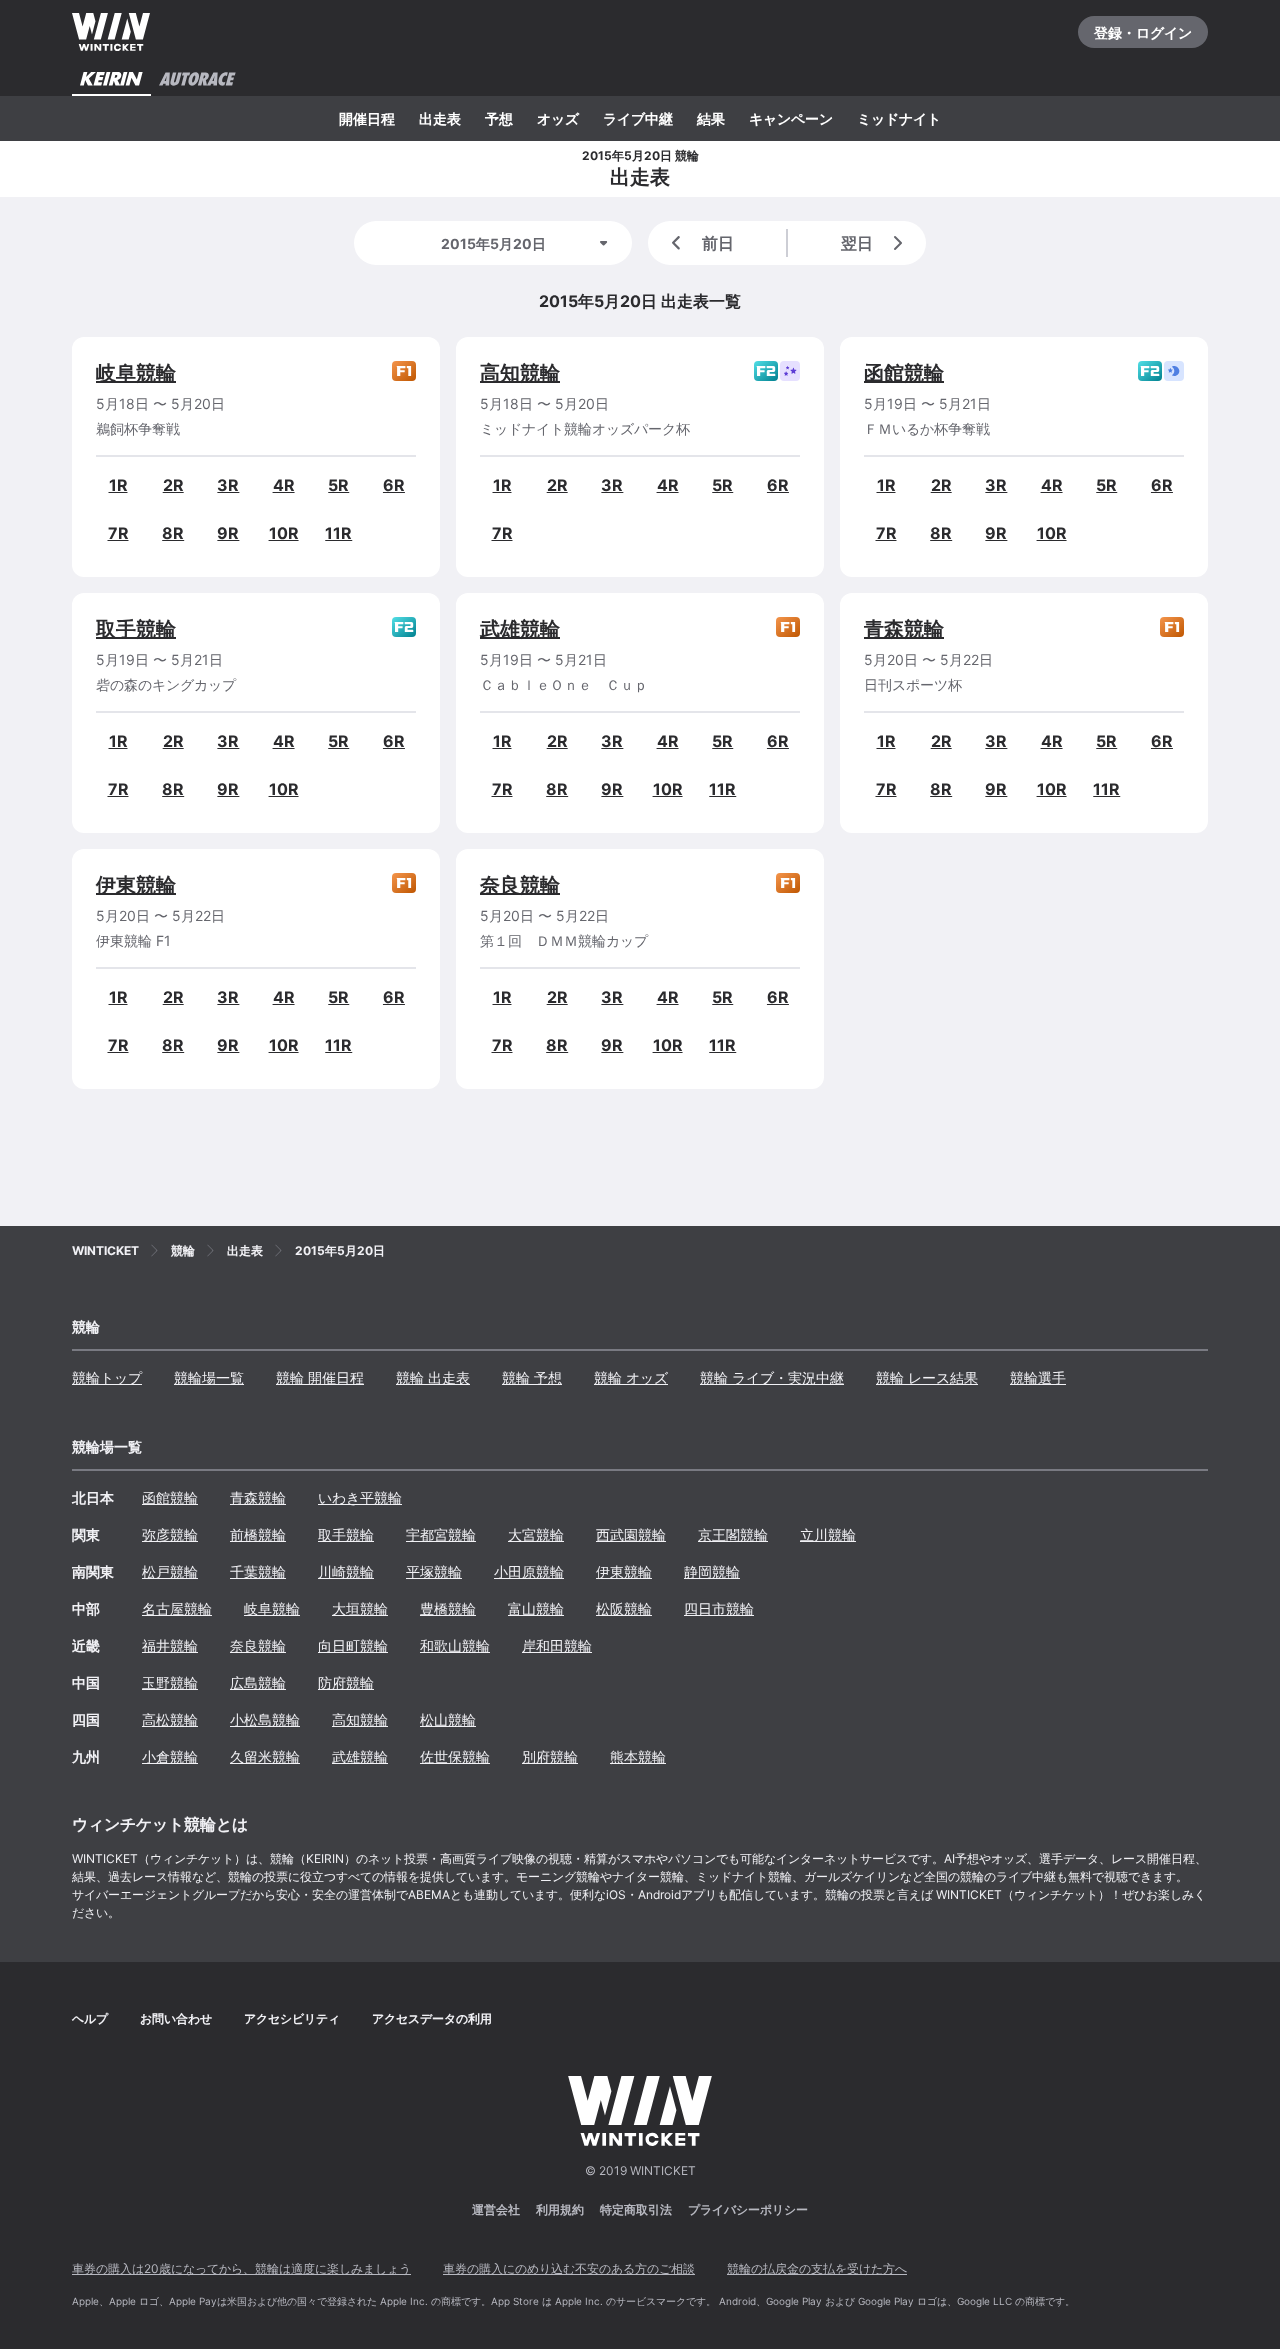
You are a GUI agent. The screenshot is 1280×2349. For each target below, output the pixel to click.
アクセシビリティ (292, 2018)
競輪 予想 (532, 1377)
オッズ (558, 118)
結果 (711, 118)
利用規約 (560, 2209)
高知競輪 (520, 373)
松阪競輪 (624, 1608)
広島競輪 (258, 1682)
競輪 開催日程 (320, 1377)
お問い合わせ (176, 2018)
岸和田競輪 (557, 1645)
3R (228, 485)
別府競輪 (550, 1756)
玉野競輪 (170, 1682)
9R (228, 533)
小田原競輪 (529, 1571)
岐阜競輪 (136, 373)
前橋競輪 (258, 1534)
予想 (499, 118)
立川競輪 (828, 1534)
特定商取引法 (636, 2209)
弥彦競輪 (170, 1534)
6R (394, 485)
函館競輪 (904, 373)
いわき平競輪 (360, 1497)
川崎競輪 (346, 1571)
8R (173, 533)
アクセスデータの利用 (432, 2018)
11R (338, 533)
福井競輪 (170, 1645)
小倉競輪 (170, 1756)
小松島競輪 (265, 1719)
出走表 (440, 118)
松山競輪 (448, 1719)
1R (118, 485)
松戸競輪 (170, 1571)
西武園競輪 (631, 1534)
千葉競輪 (258, 1571)
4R (284, 485)
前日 (718, 243)
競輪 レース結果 (927, 1377)
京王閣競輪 (733, 1534)
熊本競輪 (638, 1756)
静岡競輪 (712, 1571)
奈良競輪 (520, 885)
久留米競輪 (265, 1756)
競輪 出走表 (433, 1377)
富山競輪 (536, 1608)
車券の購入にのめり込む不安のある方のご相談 (569, 2268)
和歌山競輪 (455, 1645)
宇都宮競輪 (441, 1534)
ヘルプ (90, 2018)
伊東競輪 (136, 885)
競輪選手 (1038, 1377)
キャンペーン (791, 118)
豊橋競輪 (448, 1608)
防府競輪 (346, 1682)
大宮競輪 (536, 1534)
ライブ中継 (638, 118)
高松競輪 (170, 1719)
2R (173, 485)
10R (284, 533)
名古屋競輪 (177, 1608)
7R (118, 533)
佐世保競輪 (455, 1756)
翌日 (857, 243)
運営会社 (496, 2209)
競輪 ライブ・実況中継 (772, 1377)
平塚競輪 (434, 1571)
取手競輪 (136, 629)
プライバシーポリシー (748, 2209)
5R (338, 485)
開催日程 (367, 118)
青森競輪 (904, 629)
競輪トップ (107, 1377)
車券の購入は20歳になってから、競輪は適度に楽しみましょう (241, 2268)
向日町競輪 (353, 1645)
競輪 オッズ (631, 1377)
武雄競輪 (520, 629)
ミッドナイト (899, 118)
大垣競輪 (360, 1608)
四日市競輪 (719, 1608)
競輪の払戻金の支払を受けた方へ (817, 2268)
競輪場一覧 (209, 1377)
